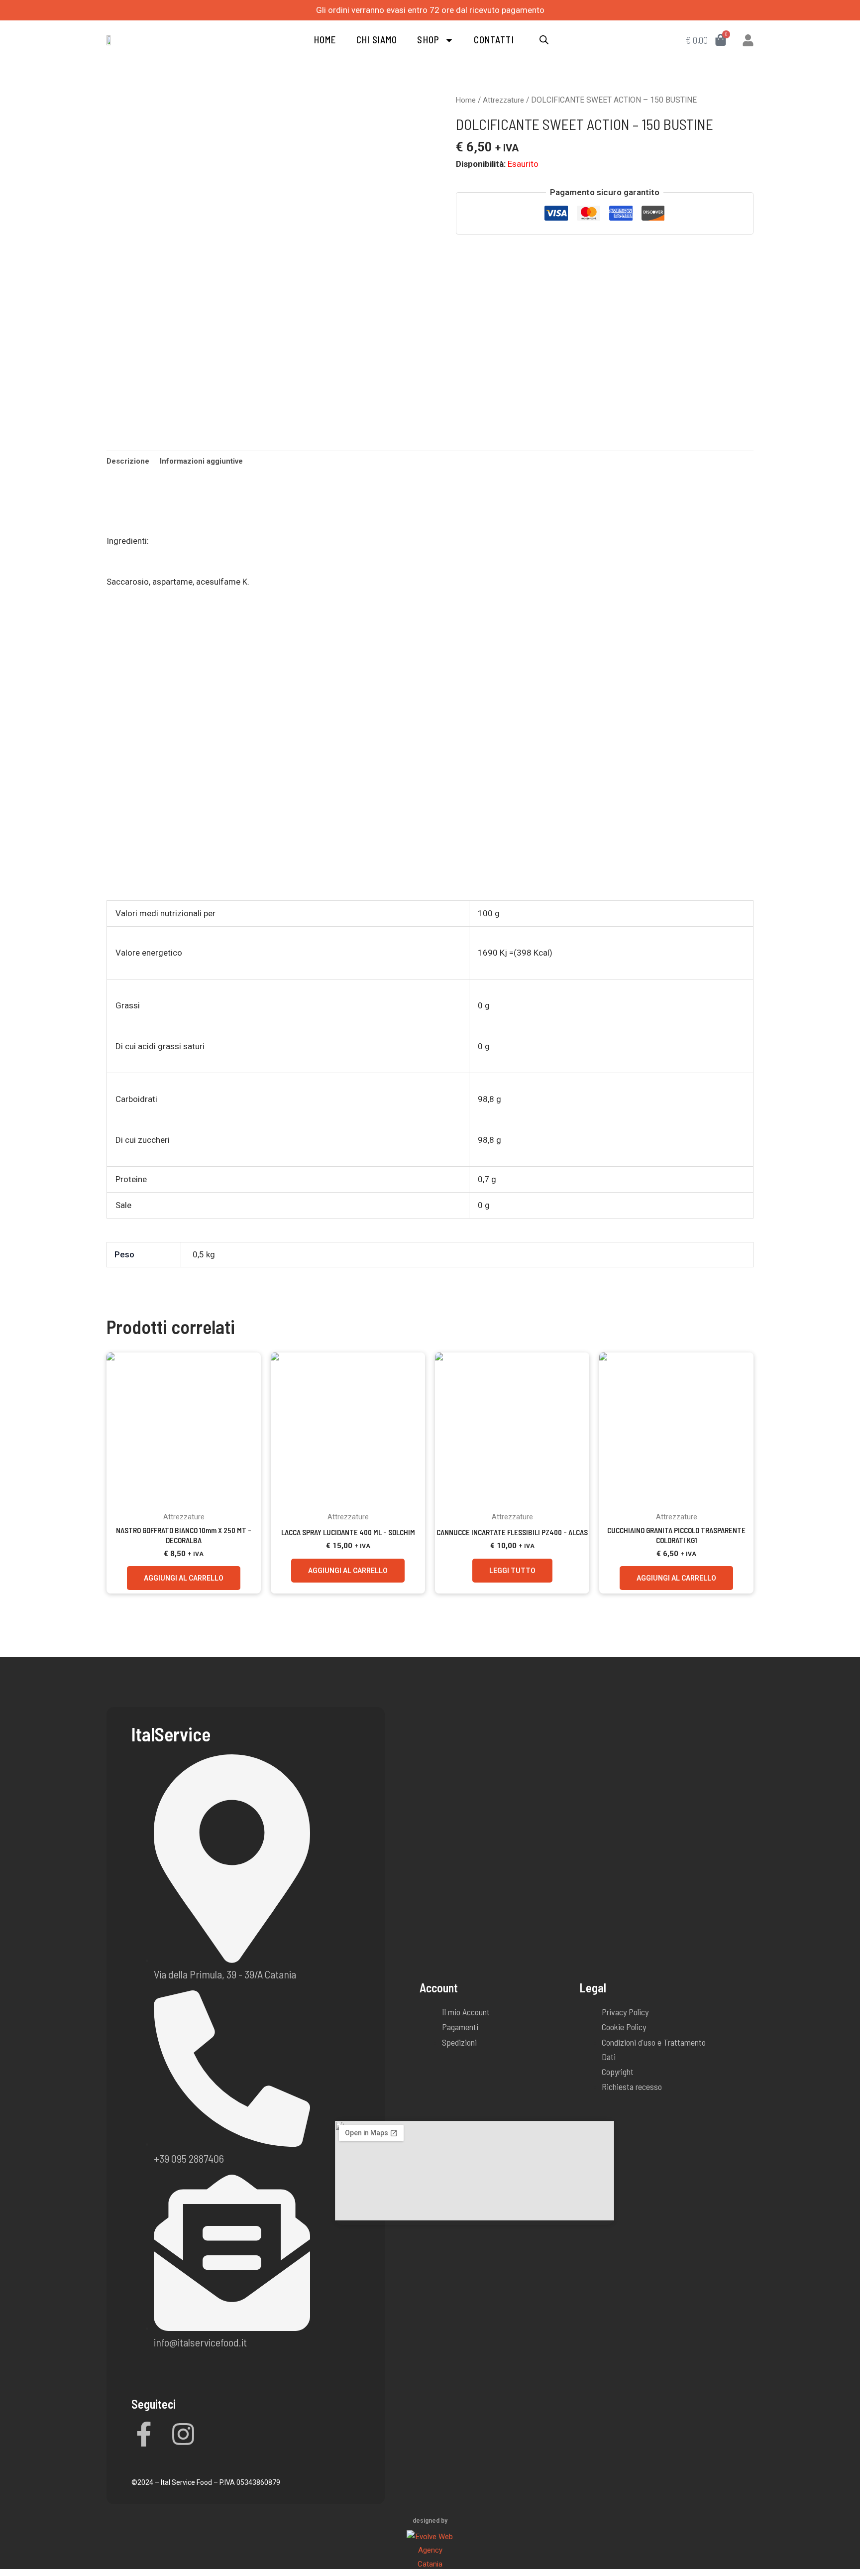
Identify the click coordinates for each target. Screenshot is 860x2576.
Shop (428, 40)
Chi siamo (377, 40)
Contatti (494, 40)
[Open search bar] (544, 40)
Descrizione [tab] (128, 461)
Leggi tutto (512, 1571)
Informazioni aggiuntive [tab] (201, 461)
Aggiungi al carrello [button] (184, 1578)
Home (325, 40)
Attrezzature (503, 100)
